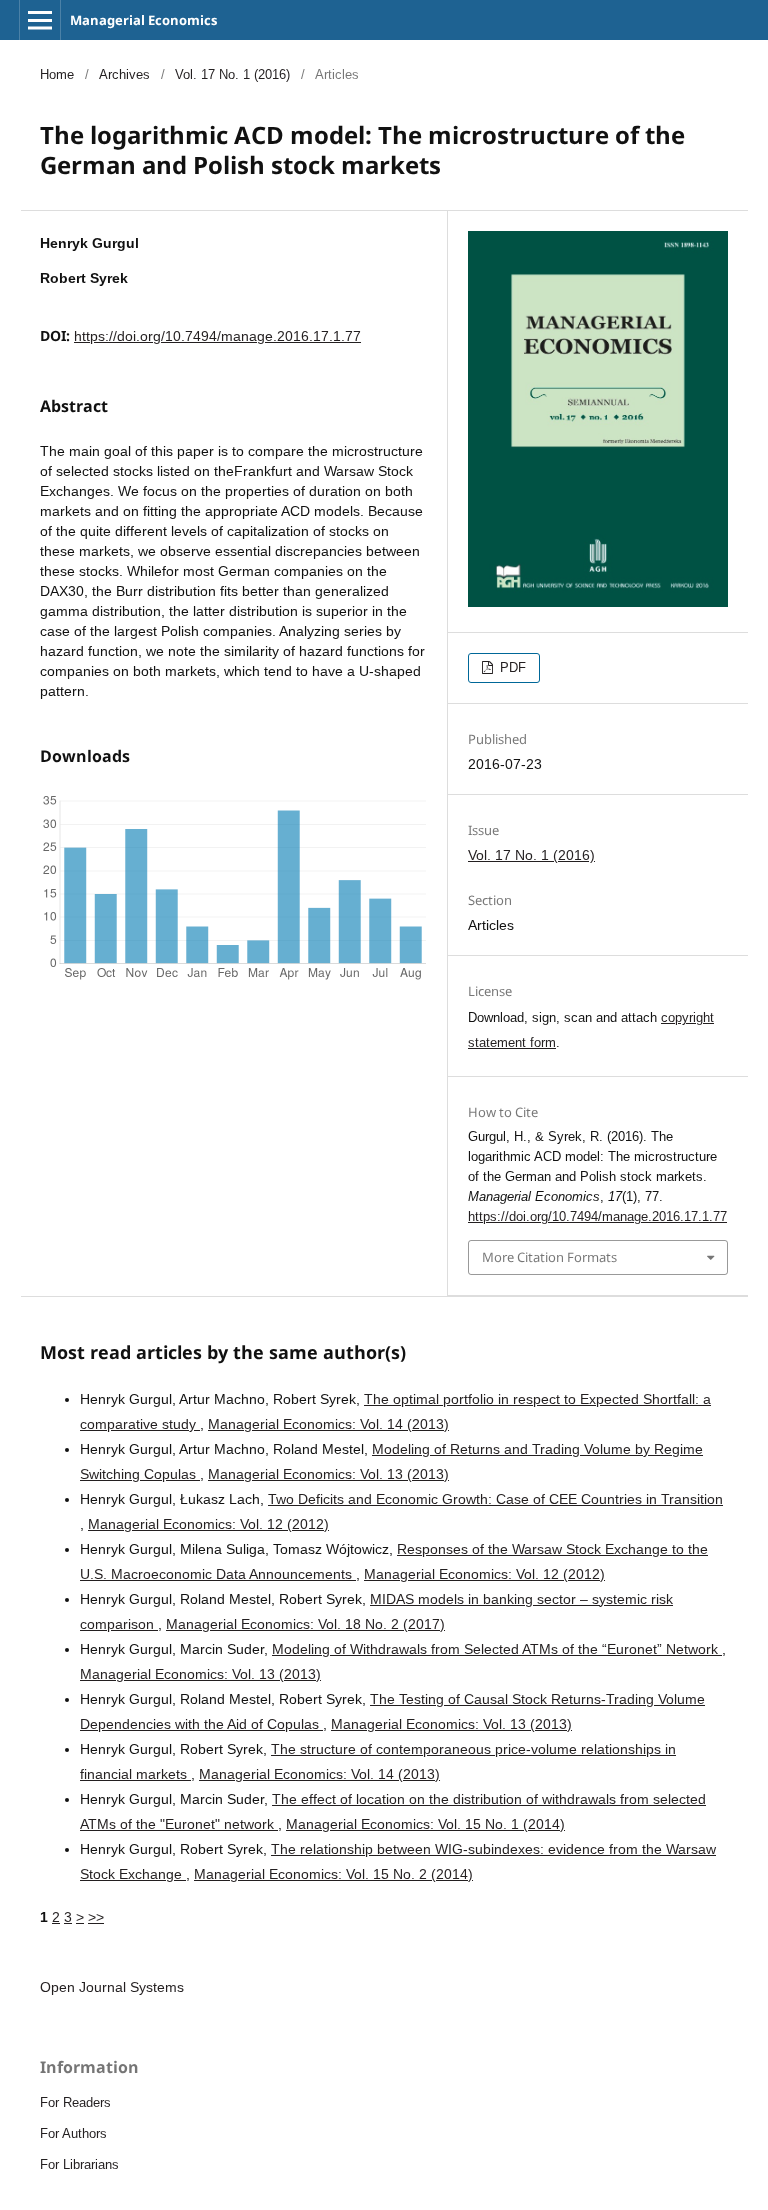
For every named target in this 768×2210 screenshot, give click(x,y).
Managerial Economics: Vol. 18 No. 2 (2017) (305, 1624)
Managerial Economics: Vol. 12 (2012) (208, 1524)
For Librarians (79, 2164)
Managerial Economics (143, 20)
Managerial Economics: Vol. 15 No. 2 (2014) (333, 1874)
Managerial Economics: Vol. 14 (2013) (328, 1424)
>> (96, 1917)
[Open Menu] (40, 20)
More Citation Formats (549, 1257)
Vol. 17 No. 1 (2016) (232, 74)
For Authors (73, 2133)
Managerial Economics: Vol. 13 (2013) (328, 1474)
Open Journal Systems (112, 1987)
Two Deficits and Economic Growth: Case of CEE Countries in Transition (495, 1499)
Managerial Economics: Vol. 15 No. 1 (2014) (425, 1824)
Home (57, 74)
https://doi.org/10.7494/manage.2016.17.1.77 (217, 336)
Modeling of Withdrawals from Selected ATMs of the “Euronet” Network (497, 1649)
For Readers (75, 2102)
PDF (511, 667)
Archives (124, 74)
